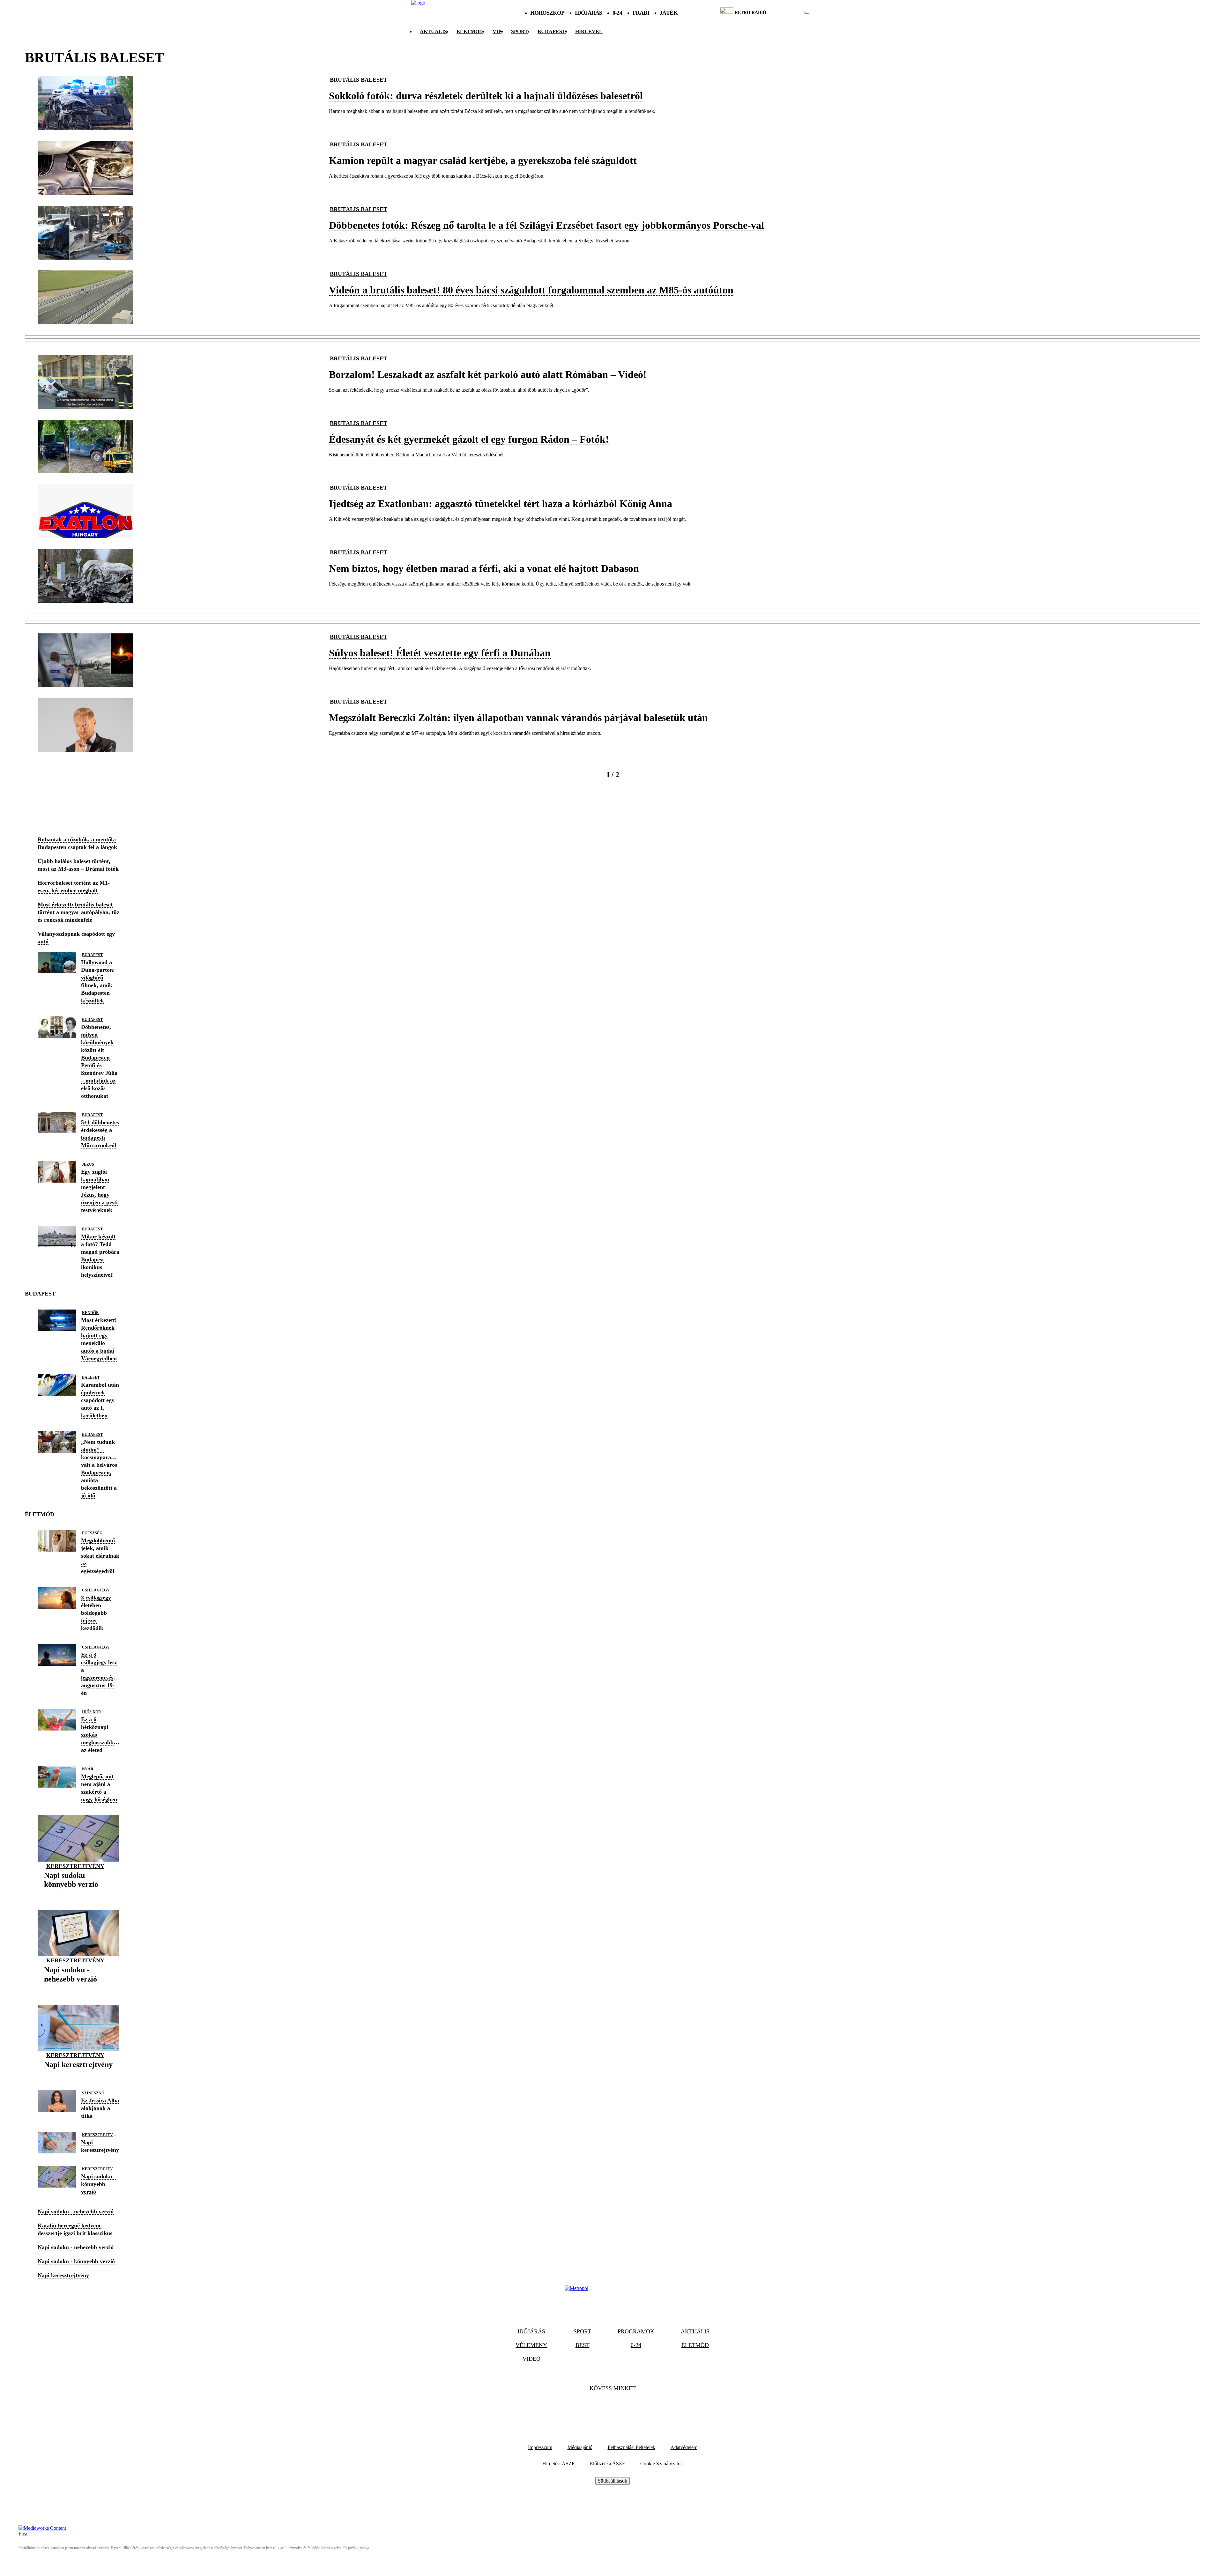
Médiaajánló (580, 2447)
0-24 (617, 13)
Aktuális (433, 31)
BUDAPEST (552, 31)
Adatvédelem (684, 2447)
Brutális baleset (359, 80)
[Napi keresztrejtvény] (78, 2074)
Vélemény (531, 2345)
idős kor (92, 1712)
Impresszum (540, 2447)
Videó (531, 2359)
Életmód (470, 31)
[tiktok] (788, 13)
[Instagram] (630, 2408)
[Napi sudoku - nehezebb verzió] (78, 1989)
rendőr (90, 1313)
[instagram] (791, 13)
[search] (807, 13)
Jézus (88, 1164)
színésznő (93, 2093)
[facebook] (785, 13)
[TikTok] (612, 2408)
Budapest (92, 955)
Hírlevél (589, 31)
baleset (91, 1377)
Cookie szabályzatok (662, 2464)
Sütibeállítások (612, 2481)
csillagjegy (96, 1590)
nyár (88, 1769)
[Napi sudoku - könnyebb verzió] (78, 1894)
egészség (92, 1533)
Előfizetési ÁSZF (607, 2464)
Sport (520, 31)
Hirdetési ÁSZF (558, 2464)
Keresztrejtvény (75, 1866)
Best (583, 2345)
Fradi (641, 13)
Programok (636, 2331)
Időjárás (588, 13)
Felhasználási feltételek (631, 2447)
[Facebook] (595, 2408)
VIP (497, 31)
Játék (669, 13)
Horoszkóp (547, 13)
